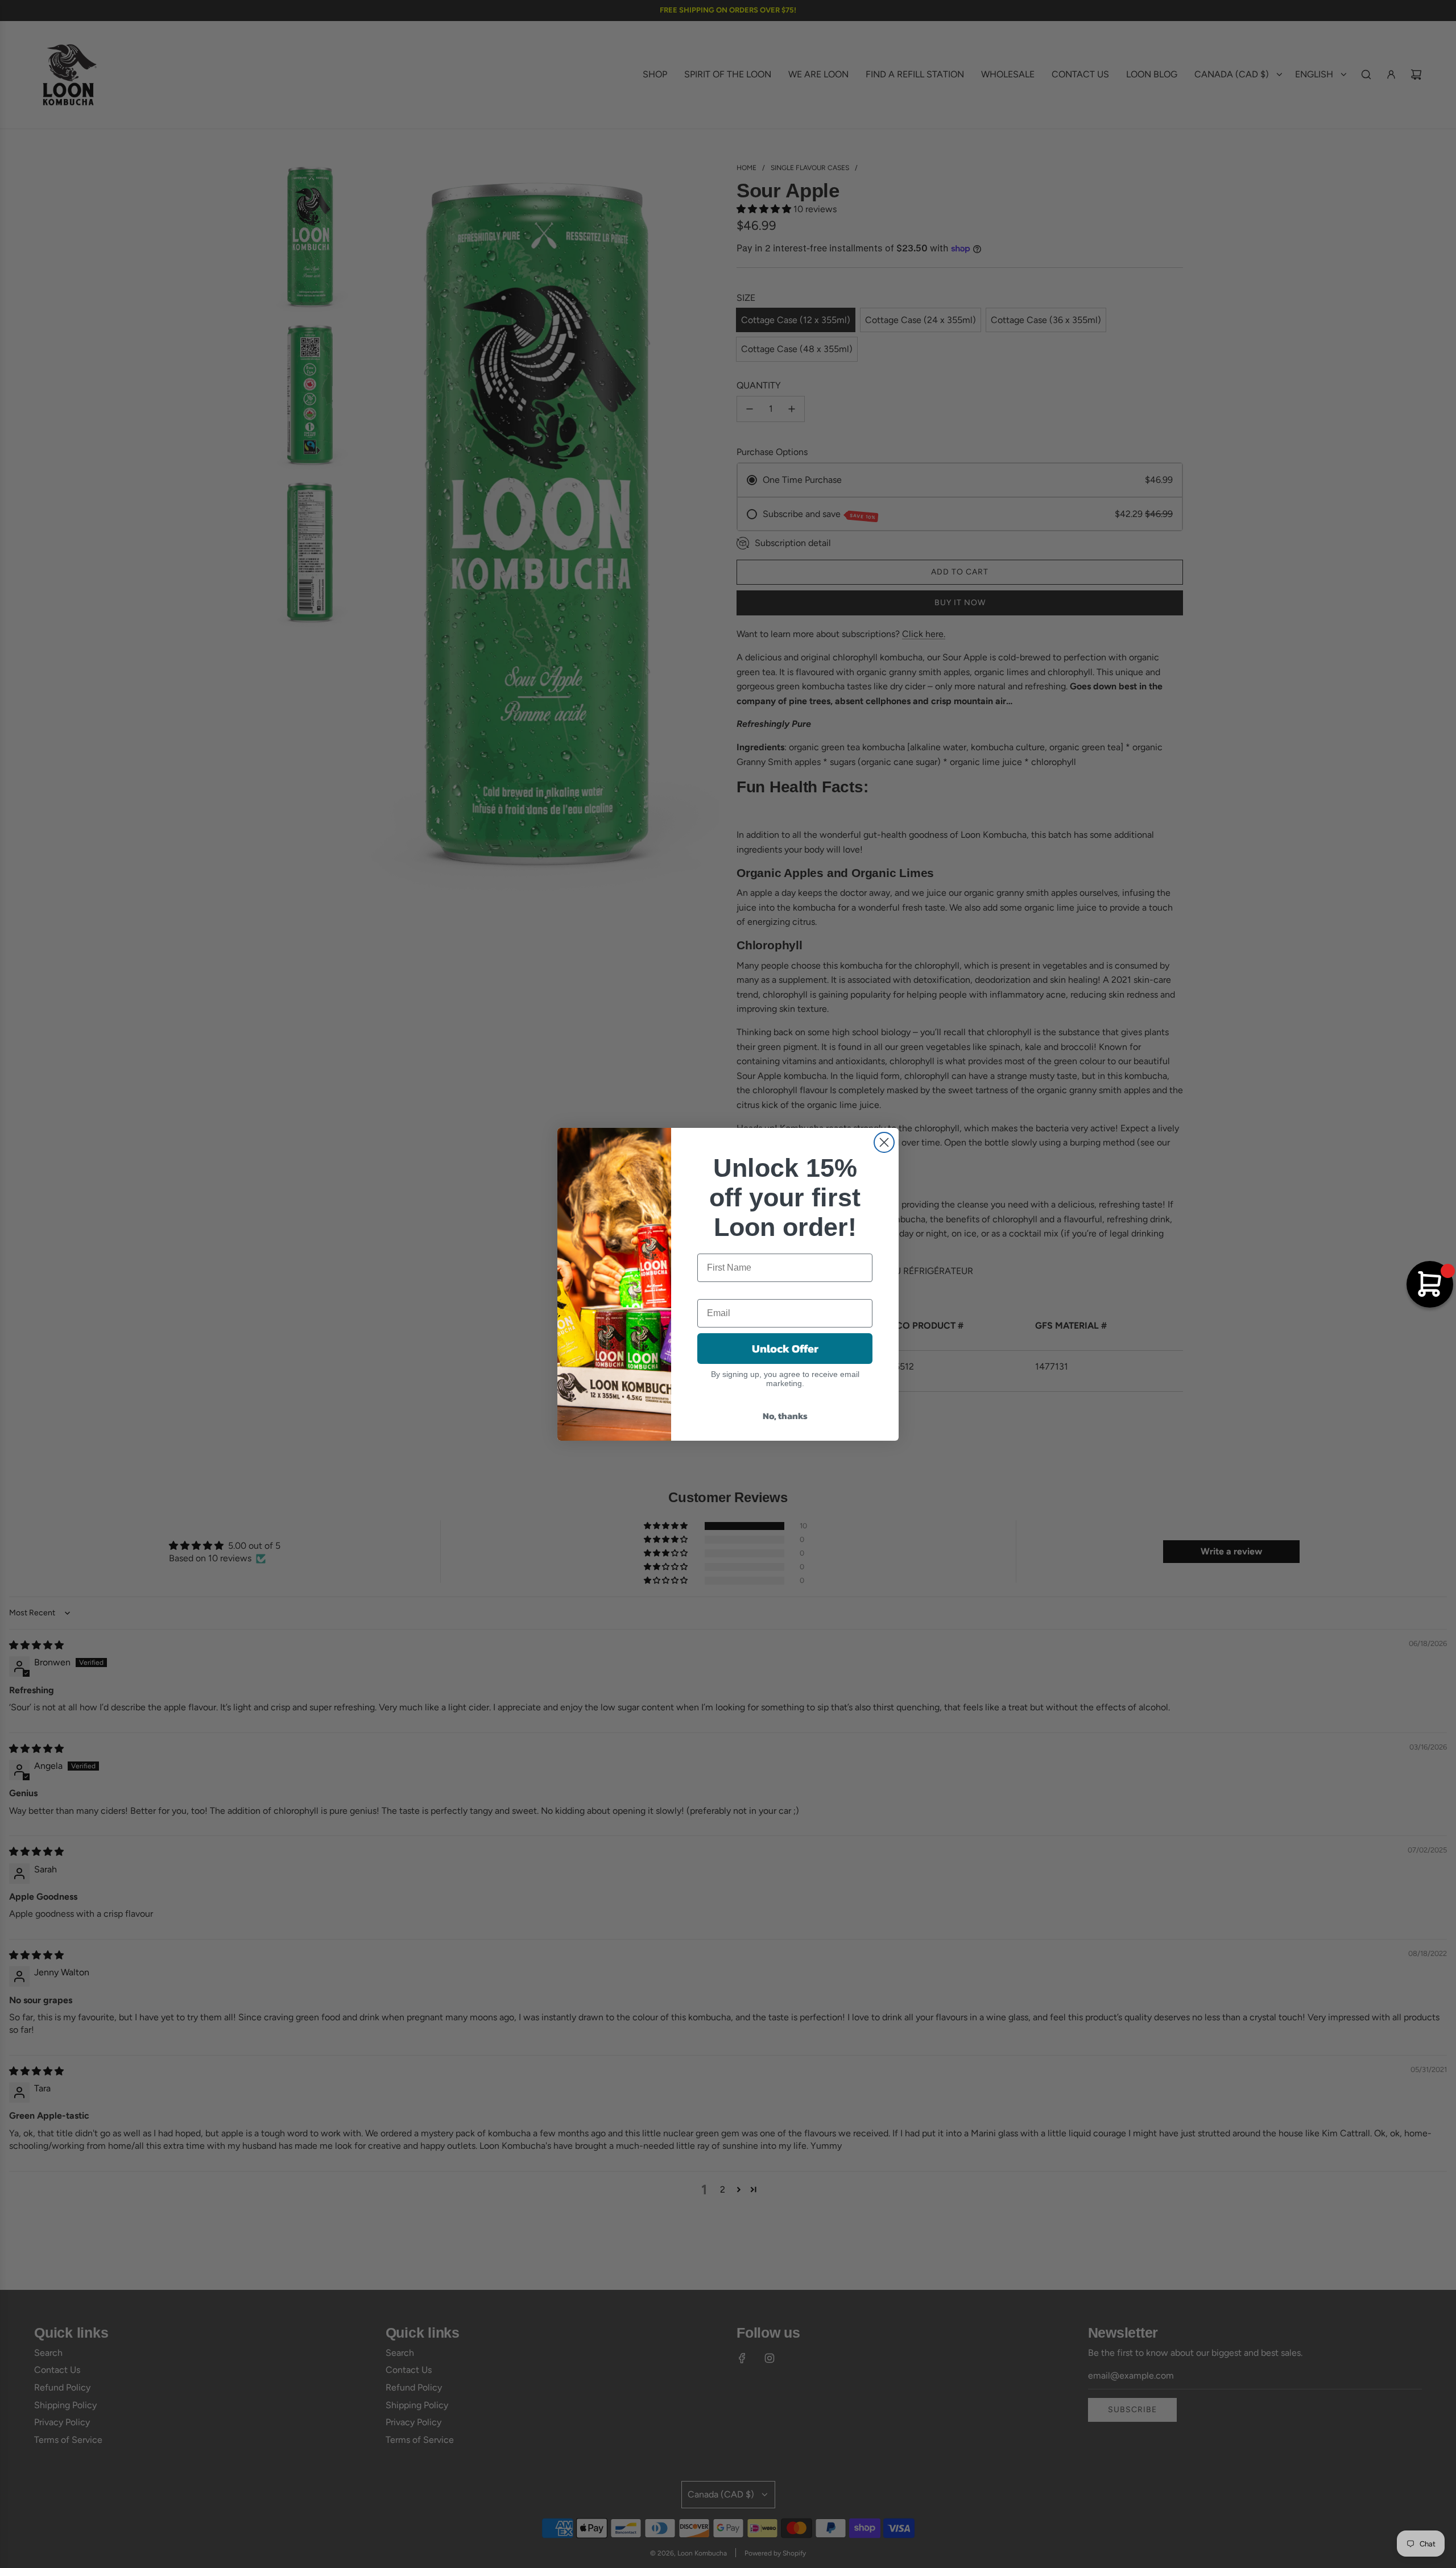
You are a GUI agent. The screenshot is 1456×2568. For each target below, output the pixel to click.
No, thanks (785, 1416)
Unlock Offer (785, 1349)
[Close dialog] (884, 1142)
